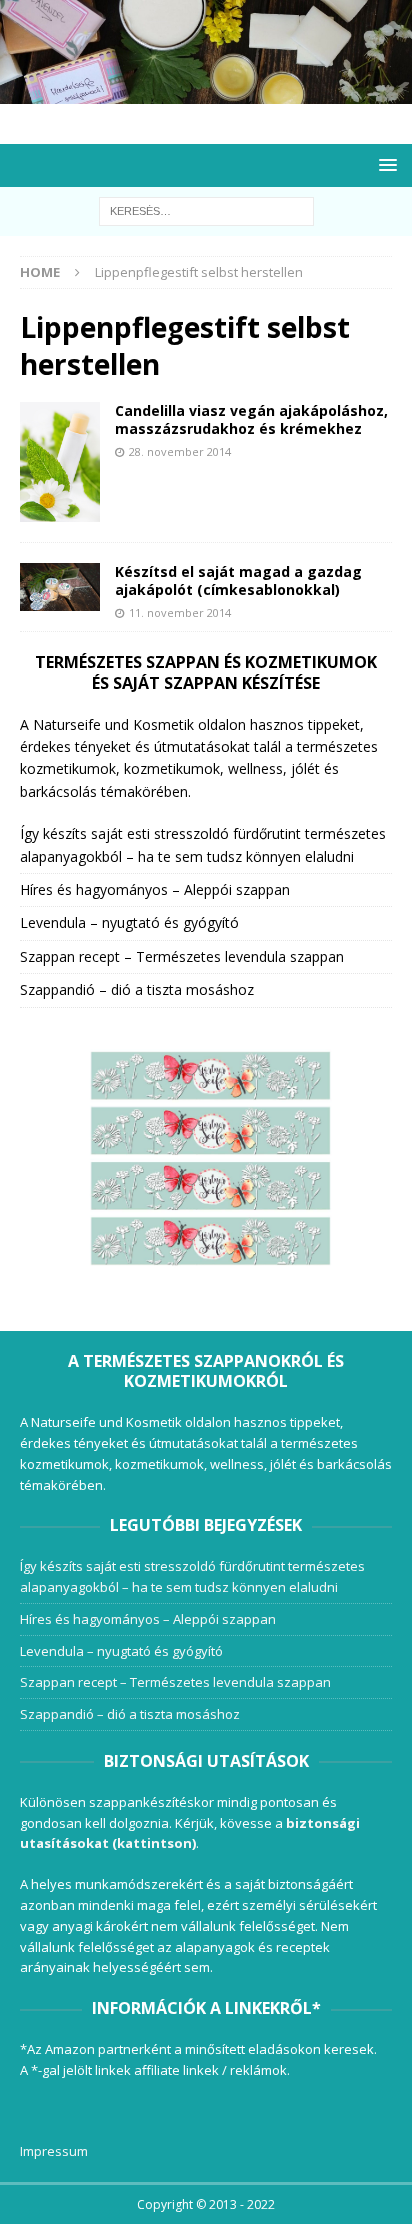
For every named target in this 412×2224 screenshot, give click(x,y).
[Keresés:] (206, 210)
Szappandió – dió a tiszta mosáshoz (137, 989)
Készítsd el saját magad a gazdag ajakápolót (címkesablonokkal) (238, 580)
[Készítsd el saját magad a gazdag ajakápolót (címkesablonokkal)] (60, 587)
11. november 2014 (180, 612)
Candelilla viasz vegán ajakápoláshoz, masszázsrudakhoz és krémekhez (251, 419)
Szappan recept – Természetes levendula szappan (182, 956)
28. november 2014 (180, 451)
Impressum (54, 2151)
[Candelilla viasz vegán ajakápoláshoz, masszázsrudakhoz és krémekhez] (60, 462)
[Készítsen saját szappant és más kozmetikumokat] (206, 92)
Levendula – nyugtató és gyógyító (129, 922)
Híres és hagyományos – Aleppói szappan (155, 889)
